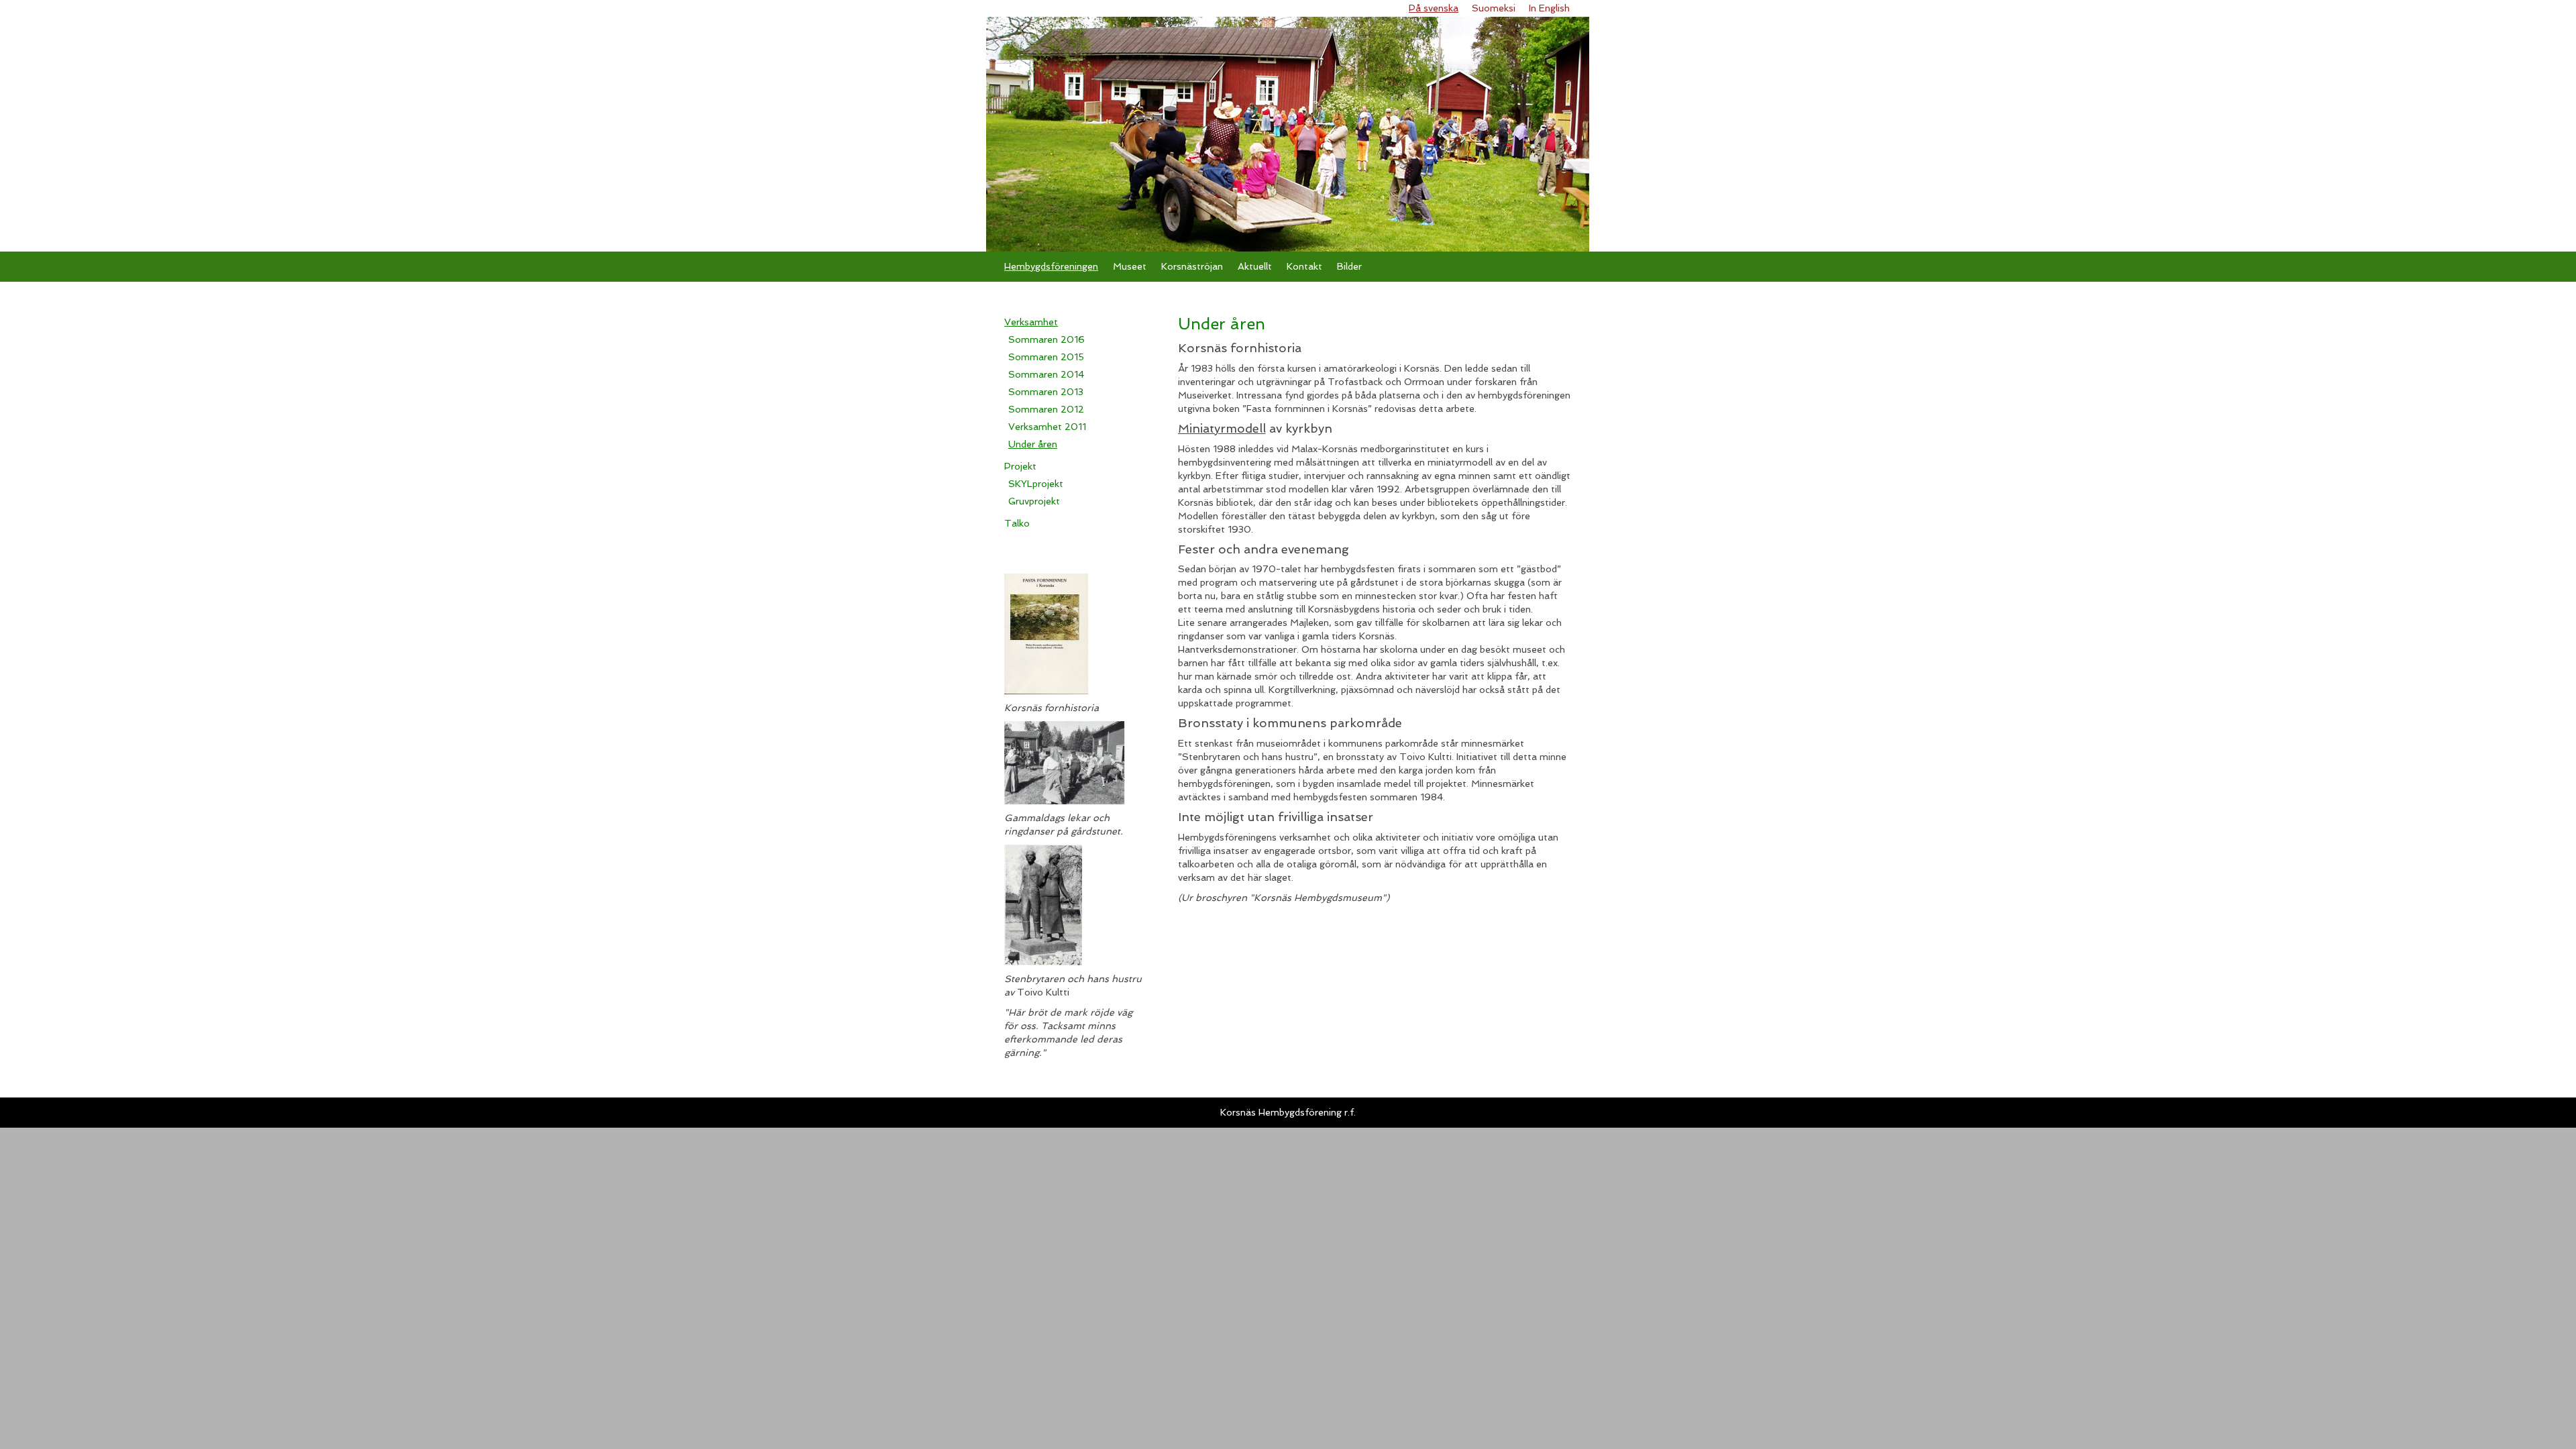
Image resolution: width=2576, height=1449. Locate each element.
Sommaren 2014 (1046, 374)
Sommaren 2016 (1046, 339)
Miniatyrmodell (1222, 428)
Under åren (1033, 444)
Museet (1130, 266)
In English (1549, 8)
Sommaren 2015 (1046, 357)
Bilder (1349, 266)
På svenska (1434, 8)
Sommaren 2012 (1046, 409)
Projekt (1020, 466)
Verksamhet (1031, 322)
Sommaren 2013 (1046, 392)
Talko (1017, 523)
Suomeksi (1494, 8)
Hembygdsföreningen (1051, 266)
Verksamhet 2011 (1047, 427)
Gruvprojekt (1034, 501)
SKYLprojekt (1036, 484)
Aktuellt (1255, 266)
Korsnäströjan (1192, 266)
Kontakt (1304, 266)
